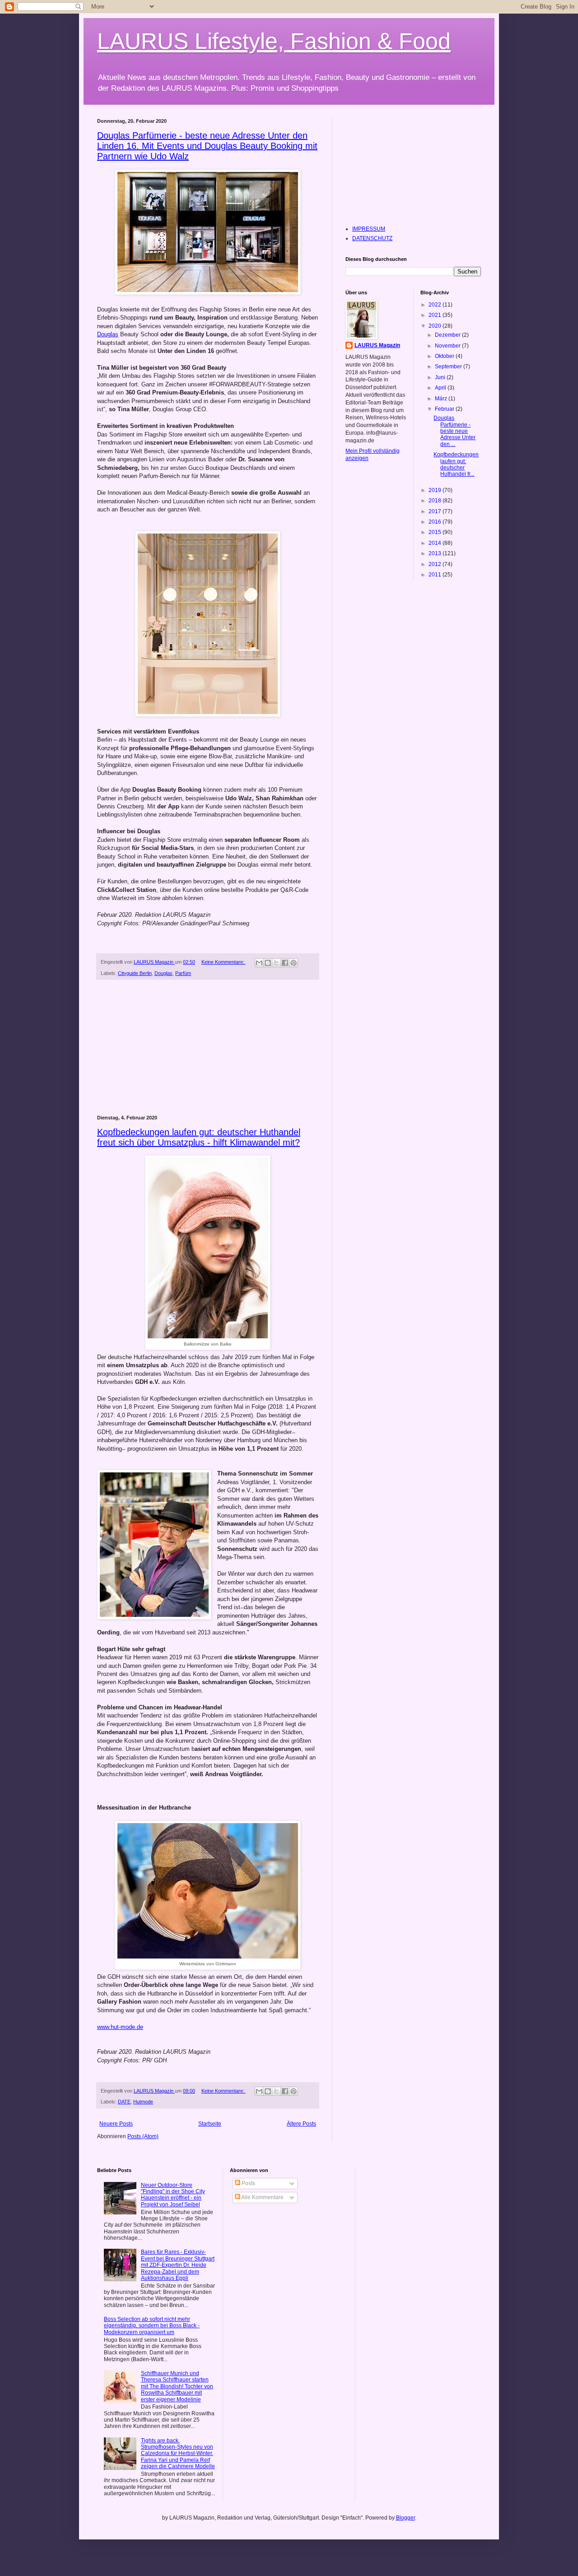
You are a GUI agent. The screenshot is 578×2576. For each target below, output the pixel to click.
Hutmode (143, 2102)
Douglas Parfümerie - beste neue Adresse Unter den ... (454, 431)
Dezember (448, 335)
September (449, 367)
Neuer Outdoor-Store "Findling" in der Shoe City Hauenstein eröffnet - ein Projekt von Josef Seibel (173, 2195)
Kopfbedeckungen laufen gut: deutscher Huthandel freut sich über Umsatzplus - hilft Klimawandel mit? (199, 1137)
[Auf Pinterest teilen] (294, 963)
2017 (436, 511)
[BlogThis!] (268, 963)
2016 (436, 522)
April (441, 388)
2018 (436, 501)
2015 (436, 532)
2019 (436, 490)
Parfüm (183, 973)
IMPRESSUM (369, 229)
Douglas (108, 334)
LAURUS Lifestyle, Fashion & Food (274, 41)
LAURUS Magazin (377, 345)
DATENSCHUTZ (372, 238)
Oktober (445, 356)
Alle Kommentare (262, 2197)
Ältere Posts (301, 2124)
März (442, 399)
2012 (436, 564)
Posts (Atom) (143, 2136)
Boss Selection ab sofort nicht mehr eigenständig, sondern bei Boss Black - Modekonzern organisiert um (152, 2326)
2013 (436, 553)
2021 (436, 315)
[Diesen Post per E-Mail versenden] (259, 963)
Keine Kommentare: (224, 962)
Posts (248, 2183)
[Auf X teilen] (276, 963)
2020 (436, 326)
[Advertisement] (208, 1048)
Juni (441, 377)
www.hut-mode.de (120, 2027)
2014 (436, 543)
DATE (124, 2102)
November (448, 346)
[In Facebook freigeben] (285, 963)
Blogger (406, 2518)
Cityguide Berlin (135, 973)
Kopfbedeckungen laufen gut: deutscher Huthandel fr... (456, 464)
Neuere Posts (116, 2124)
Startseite (210, 2124)
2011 (436, 575)
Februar (445, 409)
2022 (436, 305)
